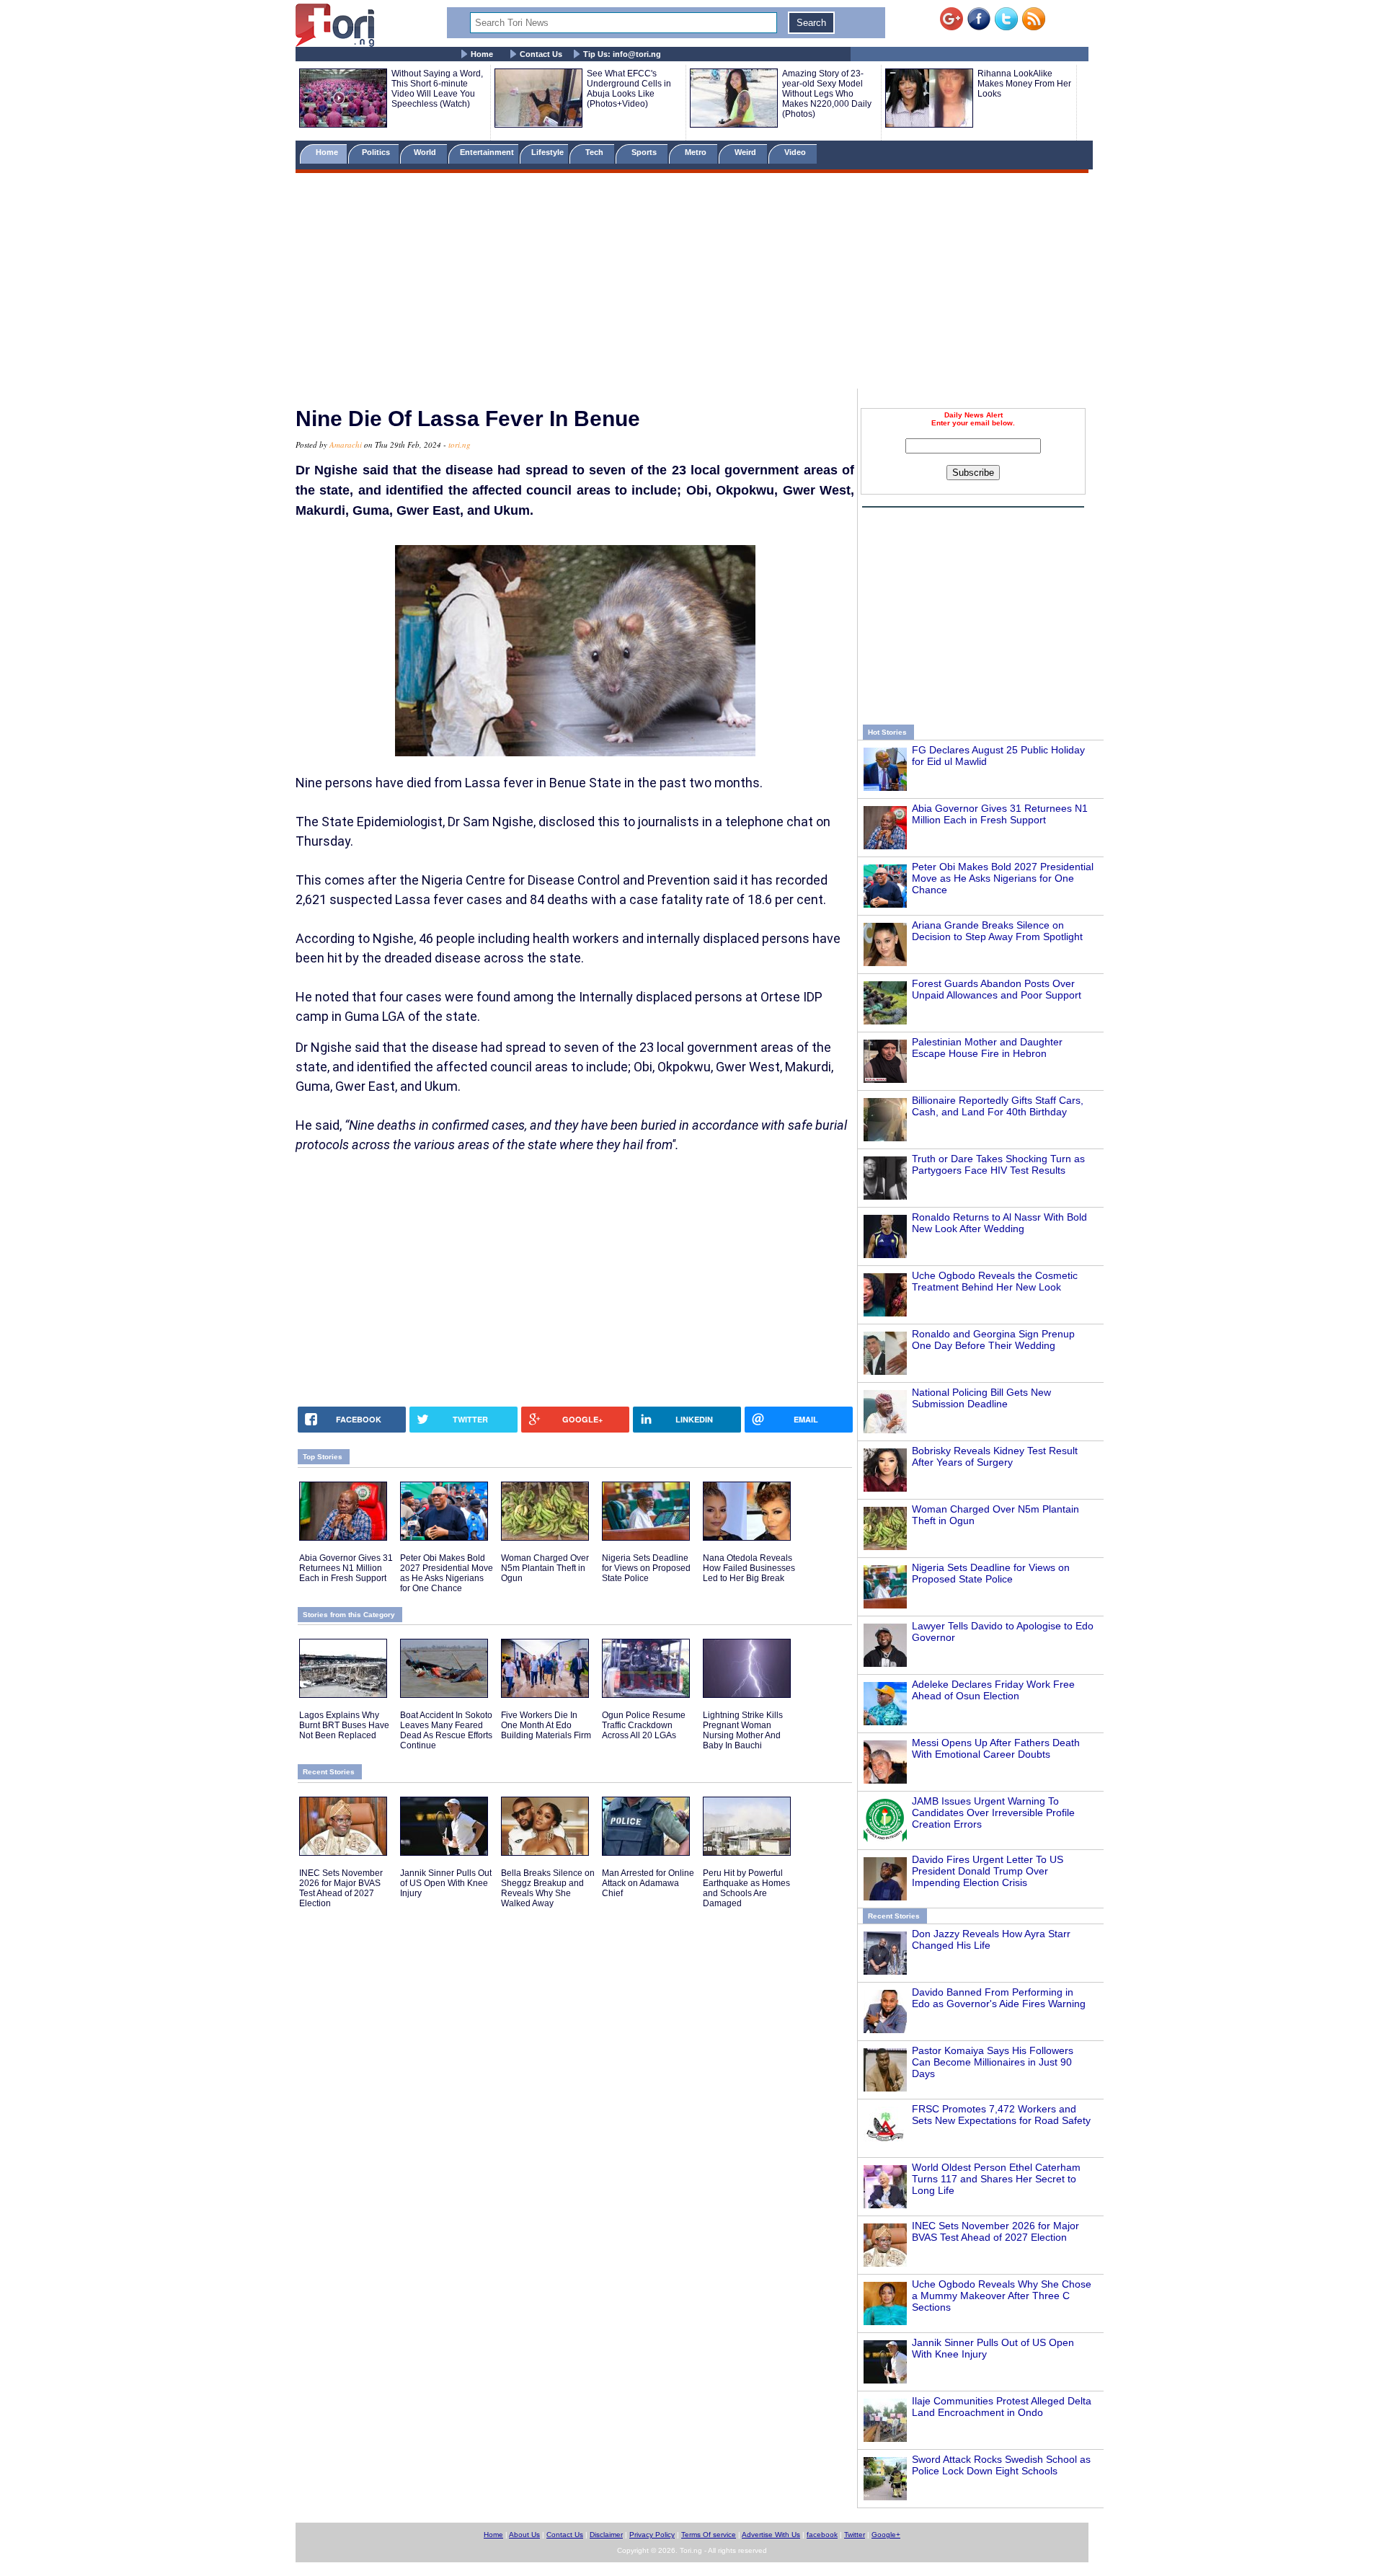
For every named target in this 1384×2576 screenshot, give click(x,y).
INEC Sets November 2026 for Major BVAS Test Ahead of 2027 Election (995, 2231)
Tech (595, 152)
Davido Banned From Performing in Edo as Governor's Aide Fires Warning (999, 1998)
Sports (645, 152)
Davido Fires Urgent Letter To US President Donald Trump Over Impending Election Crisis (988, 1871)
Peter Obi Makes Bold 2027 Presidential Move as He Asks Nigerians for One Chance (1003, 878)
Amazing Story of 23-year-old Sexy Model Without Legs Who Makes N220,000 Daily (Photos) (827, 94)
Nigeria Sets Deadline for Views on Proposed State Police (991, 1573)
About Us (524, 2535)
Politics (377, 152)
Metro (697, 152)
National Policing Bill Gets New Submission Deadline (981, 1398)
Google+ (886, 2535)
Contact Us (541, 54)
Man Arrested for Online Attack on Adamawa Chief (648, 1883)
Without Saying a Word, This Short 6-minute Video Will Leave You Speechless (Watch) (437, 89)
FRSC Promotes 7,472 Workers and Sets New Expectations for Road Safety (1001, 2115)
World (427, 152)
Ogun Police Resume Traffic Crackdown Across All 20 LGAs (644, 1725)
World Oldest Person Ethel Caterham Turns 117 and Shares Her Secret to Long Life (996, 2179)
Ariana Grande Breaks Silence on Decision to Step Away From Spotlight (997, 931)
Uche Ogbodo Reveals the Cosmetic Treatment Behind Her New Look (995, 1281)
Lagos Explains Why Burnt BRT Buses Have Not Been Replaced (344, 1725)
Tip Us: (622, 54)
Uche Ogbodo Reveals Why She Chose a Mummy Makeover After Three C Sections (1002, 2296)
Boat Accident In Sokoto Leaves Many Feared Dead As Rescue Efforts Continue (446, 1730)
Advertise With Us (771, 2535)
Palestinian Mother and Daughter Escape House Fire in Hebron (987, 1048)
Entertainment (487, 152)
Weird (746, 152)
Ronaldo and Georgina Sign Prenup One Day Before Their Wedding (993, 1340)
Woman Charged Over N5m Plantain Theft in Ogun (545, 1568)
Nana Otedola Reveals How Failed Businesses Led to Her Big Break (749, 1568)
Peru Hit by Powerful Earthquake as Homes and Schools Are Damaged (746, 1888)
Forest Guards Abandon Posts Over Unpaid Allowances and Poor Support (997, 989)
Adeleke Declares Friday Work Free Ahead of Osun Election (993, 1690)
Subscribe (973, 473)
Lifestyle (547, 152)
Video (796, 152)
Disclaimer (606, 2535)
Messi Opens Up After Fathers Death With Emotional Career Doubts (996, 1748)
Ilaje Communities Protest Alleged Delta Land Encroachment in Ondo (1002, 2407)
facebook (822, 2535)
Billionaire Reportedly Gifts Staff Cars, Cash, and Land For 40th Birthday (998, 1106)
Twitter (855, 2535)
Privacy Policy (652, 2535)
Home (482, 54)
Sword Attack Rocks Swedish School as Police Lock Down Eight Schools (1001, 2465)
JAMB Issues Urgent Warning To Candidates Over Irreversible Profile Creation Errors (993, 1813)
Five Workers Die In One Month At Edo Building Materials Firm (546, 1725)
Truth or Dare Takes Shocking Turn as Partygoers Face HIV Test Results (998, 1164)
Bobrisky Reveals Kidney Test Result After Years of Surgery (995, 1456)
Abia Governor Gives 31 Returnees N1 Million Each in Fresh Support (1000, 814)
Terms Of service (709, 2535)
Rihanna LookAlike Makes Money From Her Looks (1024, 84)
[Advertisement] (692, 283)
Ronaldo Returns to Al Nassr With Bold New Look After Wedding (999, 1223)
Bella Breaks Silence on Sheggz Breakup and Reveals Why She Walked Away (548, 1888)
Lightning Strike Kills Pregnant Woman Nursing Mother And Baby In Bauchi (743, 1730)
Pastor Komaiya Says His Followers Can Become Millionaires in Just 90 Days (993, 2062)
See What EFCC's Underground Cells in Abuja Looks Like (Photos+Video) (629, 89)
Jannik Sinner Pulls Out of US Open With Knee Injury (446, 1883)
